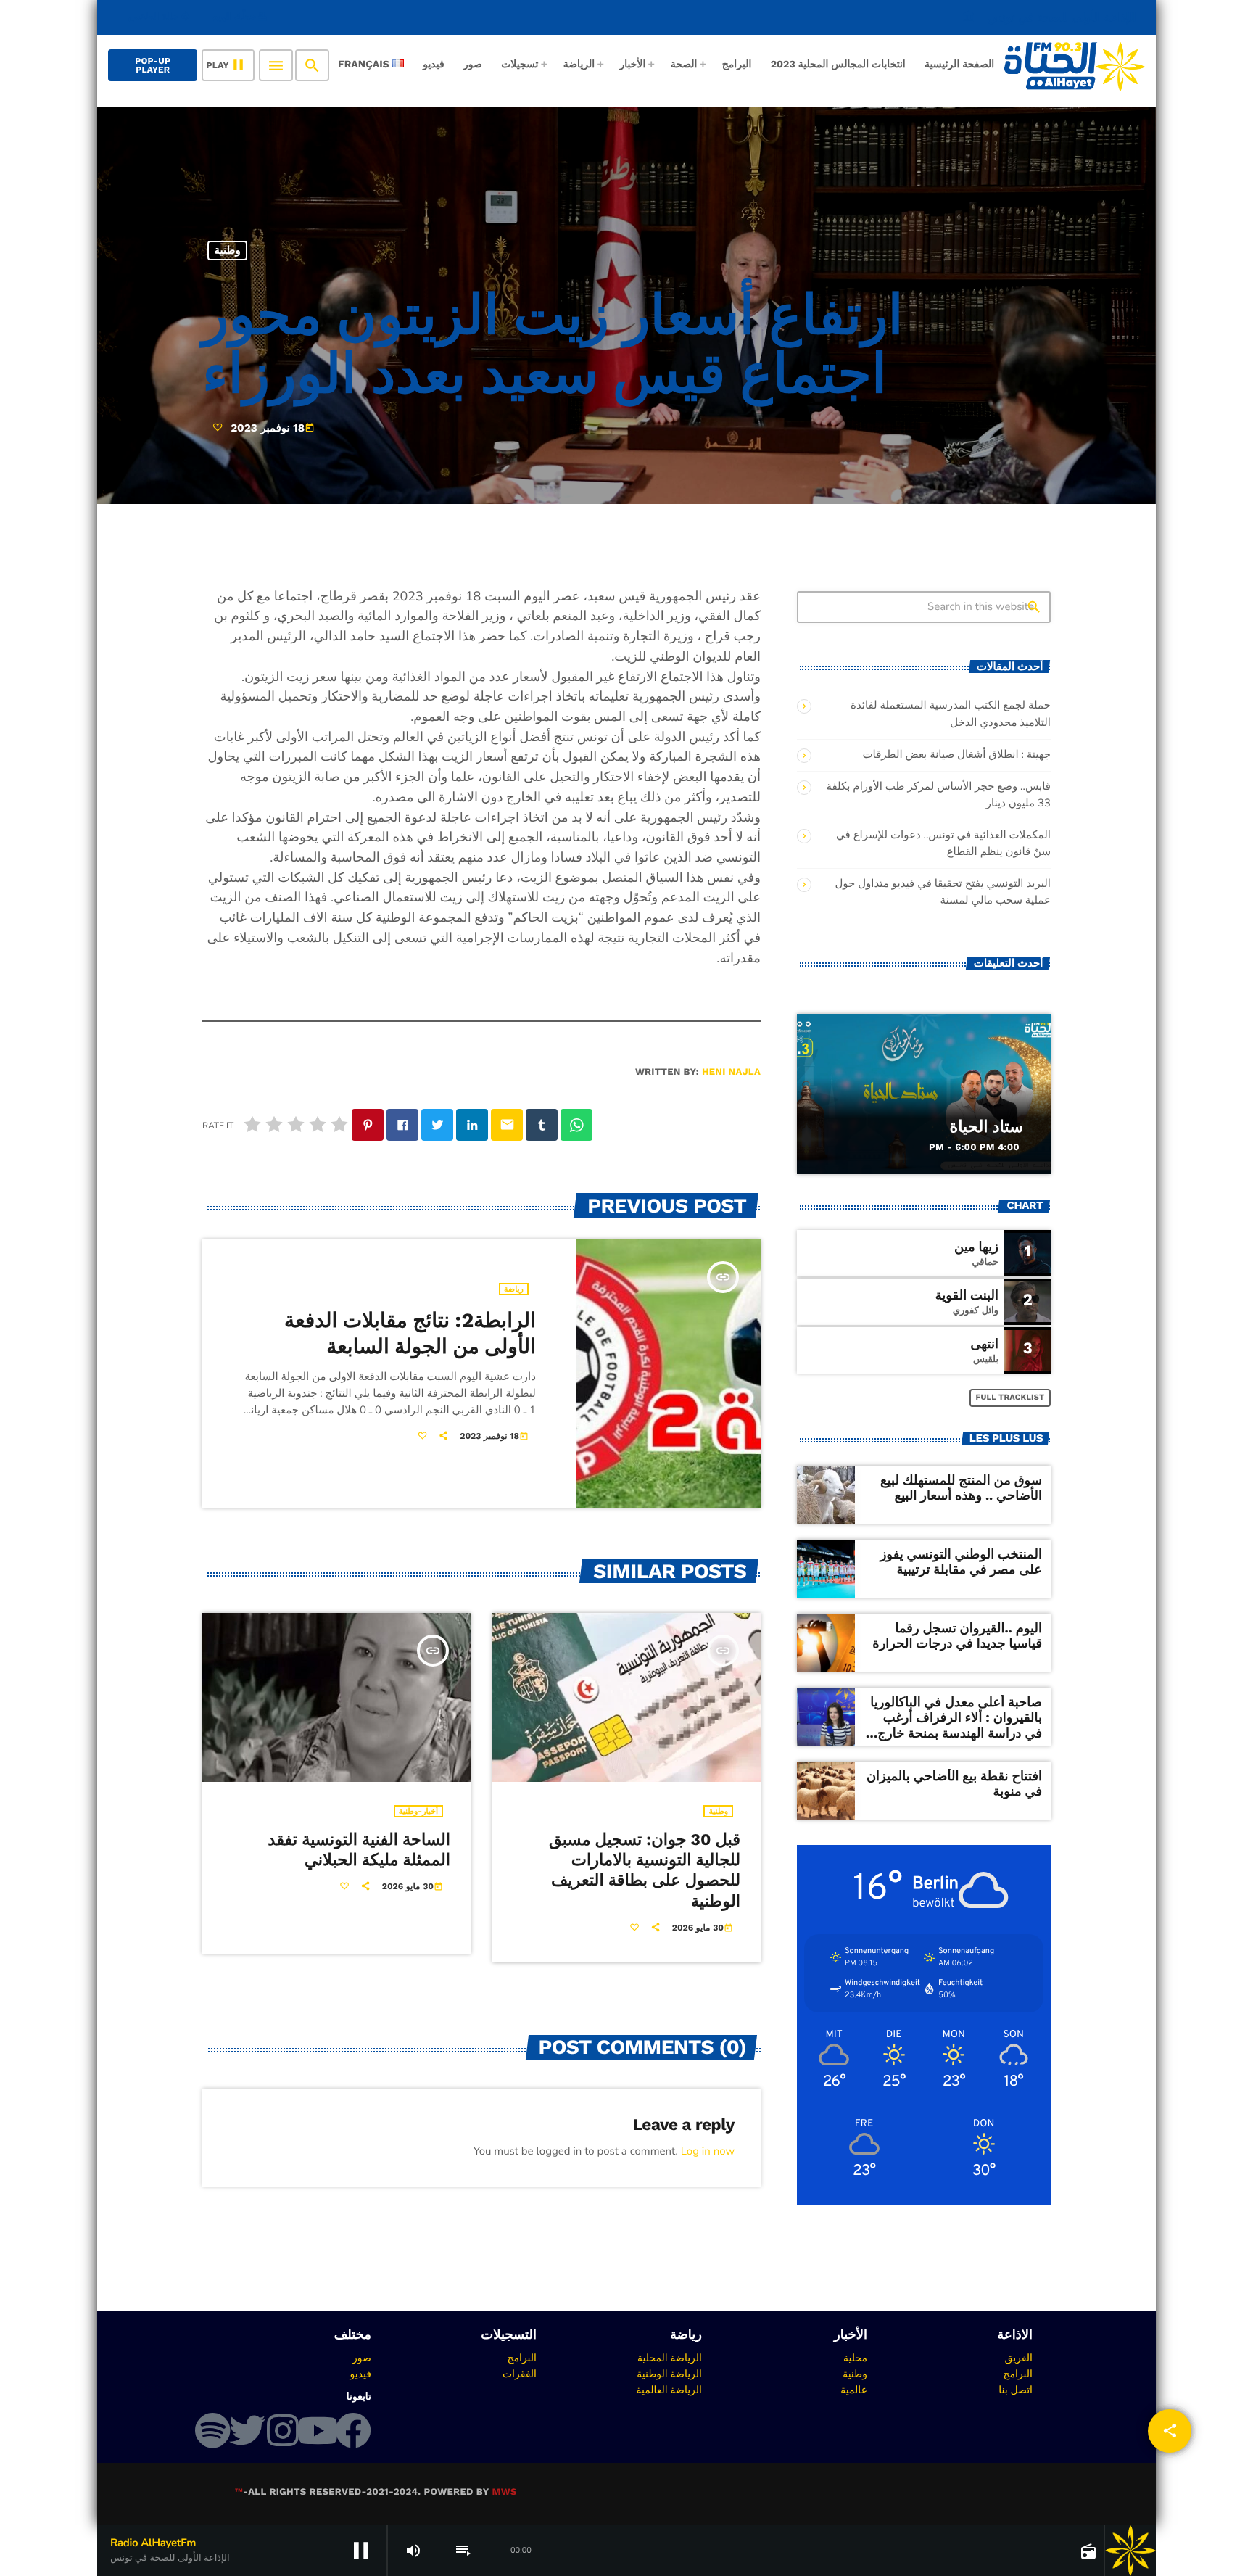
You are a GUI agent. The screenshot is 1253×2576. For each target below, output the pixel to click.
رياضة (514, 1289)
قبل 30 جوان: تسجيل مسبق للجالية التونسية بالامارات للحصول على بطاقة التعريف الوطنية (645, 1871)
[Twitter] (247, 2430)
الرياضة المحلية (670, 2358)
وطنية (228, 250)
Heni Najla (731, 1072)
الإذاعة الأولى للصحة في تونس (1049, 17)
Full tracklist (1010, 1397)
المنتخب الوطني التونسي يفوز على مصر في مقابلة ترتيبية (961, 1562)
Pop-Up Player (153, 65)
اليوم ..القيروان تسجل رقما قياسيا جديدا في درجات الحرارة (957, 1636)
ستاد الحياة (986, 1127)
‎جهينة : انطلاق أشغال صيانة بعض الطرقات (956, 755)
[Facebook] (353, 2430)
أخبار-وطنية (418, 1811)
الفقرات (520, 2374)
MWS (504, 2492)
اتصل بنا (1016, 2390)
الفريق (1018, 2358)
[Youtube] (318, 2430)
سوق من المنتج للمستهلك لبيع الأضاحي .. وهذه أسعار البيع (961, 1489)
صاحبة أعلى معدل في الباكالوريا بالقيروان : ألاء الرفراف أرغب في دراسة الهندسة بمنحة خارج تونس (956, 1726)
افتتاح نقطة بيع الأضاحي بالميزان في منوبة (954, 1784)
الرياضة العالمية (669, 2390)
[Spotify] (212, 2430)
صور (362, 2358)
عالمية (854, 2390)
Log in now (708, 2152)
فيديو (361, 2374)
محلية (855, 2358)
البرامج (1018, 2374)
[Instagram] (283, 2430)
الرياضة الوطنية (669, 2374)
